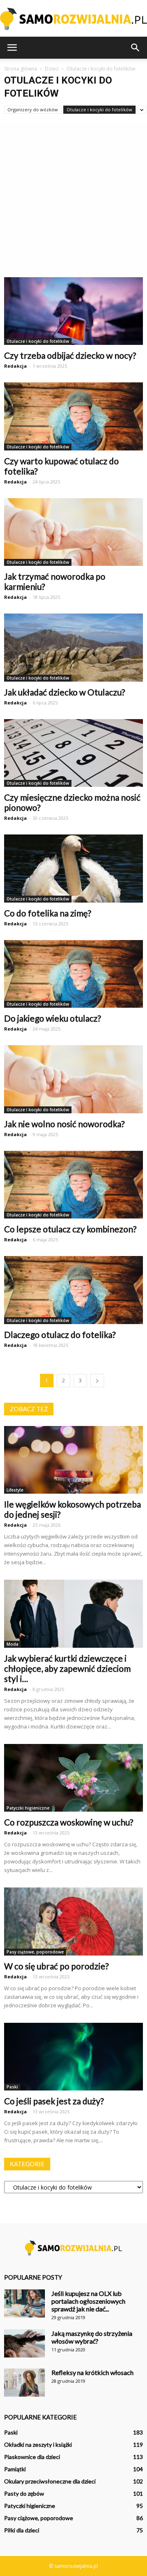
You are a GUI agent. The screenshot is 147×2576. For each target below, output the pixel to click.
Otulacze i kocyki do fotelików (99, 109)
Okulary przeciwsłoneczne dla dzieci (50, 2481)
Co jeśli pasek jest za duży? (54, 2101)
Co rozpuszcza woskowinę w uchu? (69, 1822)
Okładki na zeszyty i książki (38, 2445)
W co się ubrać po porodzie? (56, 1966)
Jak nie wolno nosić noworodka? (64, 1124)
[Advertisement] (73, 200)
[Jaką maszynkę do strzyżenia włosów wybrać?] (24, 2343)
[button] (136, 48)
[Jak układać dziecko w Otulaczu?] (73, 647)
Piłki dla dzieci (22, 2530)
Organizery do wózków (33, 109)
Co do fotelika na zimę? (48, 913)
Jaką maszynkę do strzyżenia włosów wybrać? (92, 2337)
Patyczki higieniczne (28, 1808)
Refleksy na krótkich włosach (92, 2372)
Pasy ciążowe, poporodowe (35, 1952)
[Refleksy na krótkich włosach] (24, 2383)
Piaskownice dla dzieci (32, 2457)
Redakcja (16, 366)
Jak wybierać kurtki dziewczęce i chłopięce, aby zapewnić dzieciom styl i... (67, 1668)
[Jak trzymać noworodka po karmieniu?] (73, 532)
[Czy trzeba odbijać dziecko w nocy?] (73, 311)
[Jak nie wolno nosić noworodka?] (73, 1079)
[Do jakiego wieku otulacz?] (73, 974)
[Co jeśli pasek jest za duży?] (73, 2057)
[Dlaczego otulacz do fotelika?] (73, 1290)
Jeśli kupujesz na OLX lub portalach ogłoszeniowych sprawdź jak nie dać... (88, 2301)
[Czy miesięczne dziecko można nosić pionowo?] (73, 753)
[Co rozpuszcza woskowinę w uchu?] (73, 1778)
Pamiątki (15, 2469)
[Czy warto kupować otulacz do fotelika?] (73, 416)
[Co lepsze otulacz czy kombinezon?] (73, 1185)
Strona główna (21, 69)
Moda (12, 1644)
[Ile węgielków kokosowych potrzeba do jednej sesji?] (73, 1460)
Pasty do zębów (24, 2493)
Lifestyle (15, 1490)
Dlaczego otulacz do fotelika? (60, 1334)
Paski (12, 2087)
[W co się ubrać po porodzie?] (73, 1921)
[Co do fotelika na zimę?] (73, 868)
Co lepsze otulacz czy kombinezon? (70, 1229)
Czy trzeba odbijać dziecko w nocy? (70, 355)
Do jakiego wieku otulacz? (52, 1018)
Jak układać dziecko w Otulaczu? (65, 692)
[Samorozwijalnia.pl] (73, 19)
